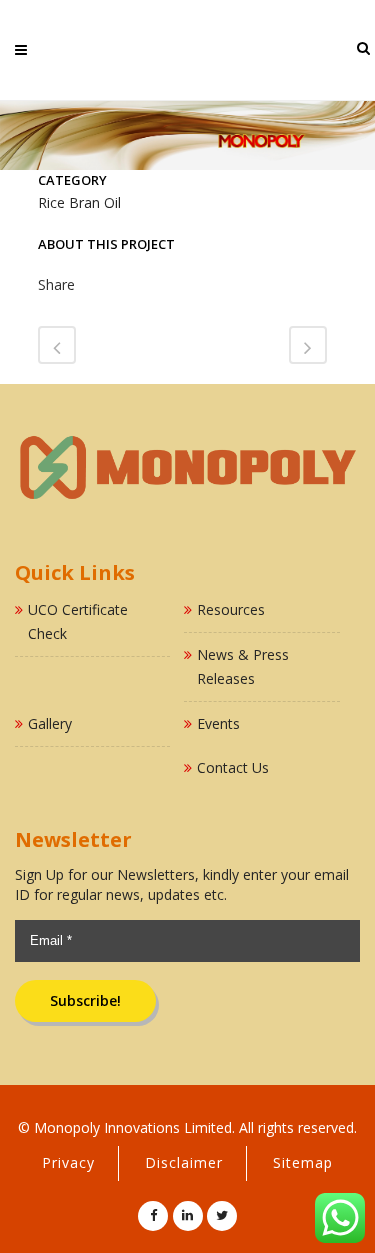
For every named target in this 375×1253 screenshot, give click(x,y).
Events (218, 723)
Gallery (50, 723)
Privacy (68, 1162)
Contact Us (233, 767)
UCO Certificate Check (78, 621)
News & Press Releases (243, 666)
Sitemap (303, 1162)
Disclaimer (184, 1162)
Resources (231, 609)
